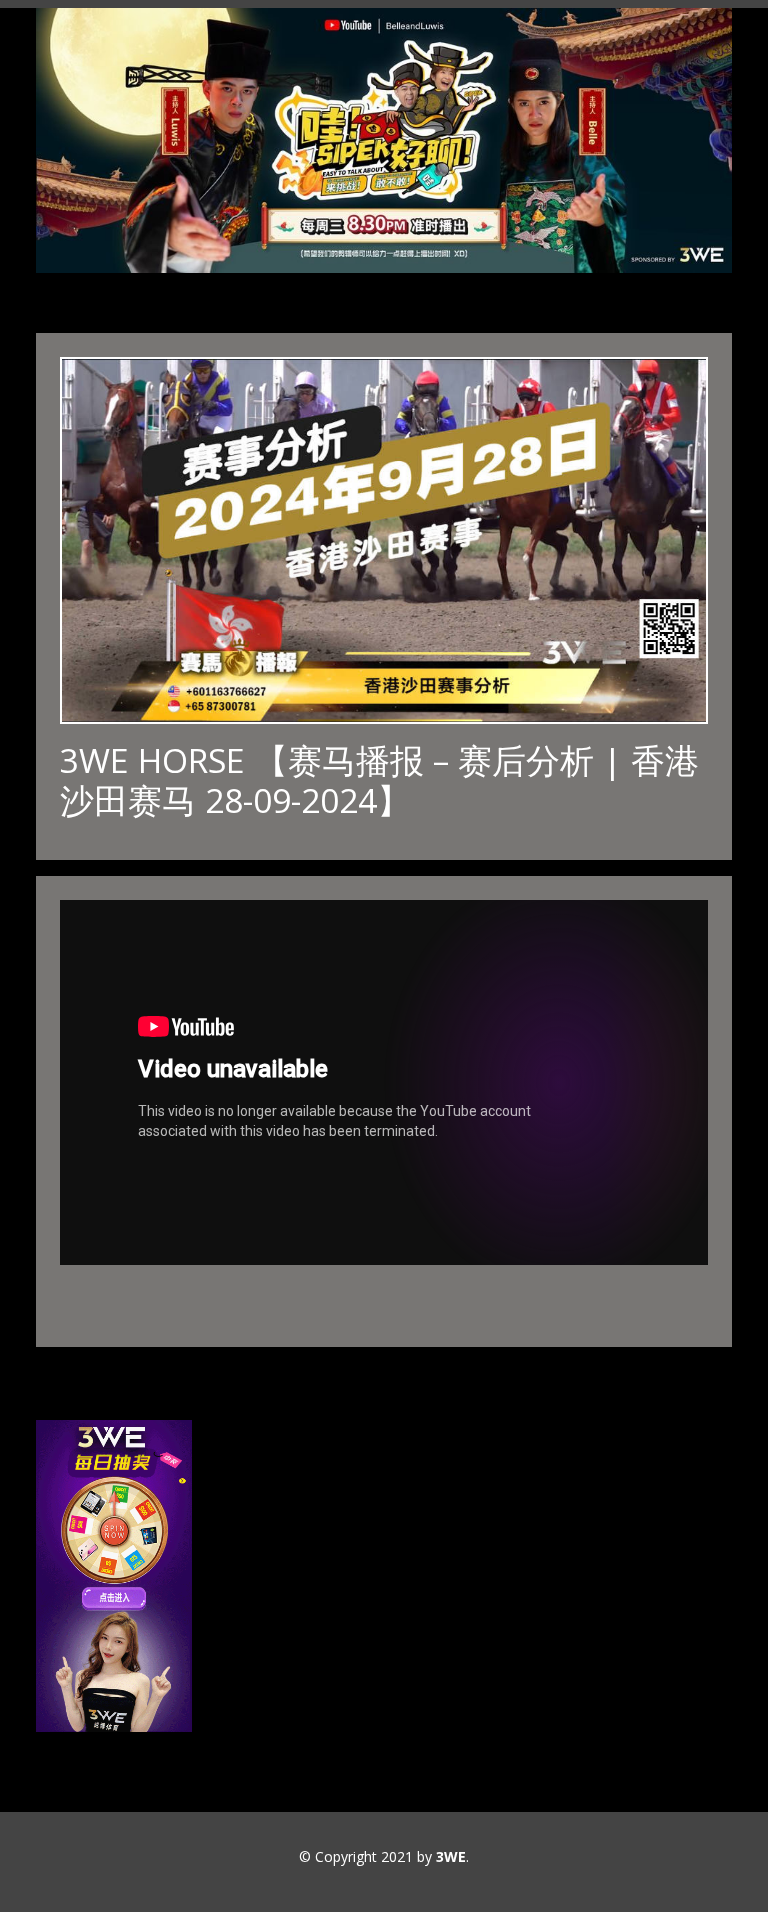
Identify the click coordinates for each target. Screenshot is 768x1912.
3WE (451, 1856)
